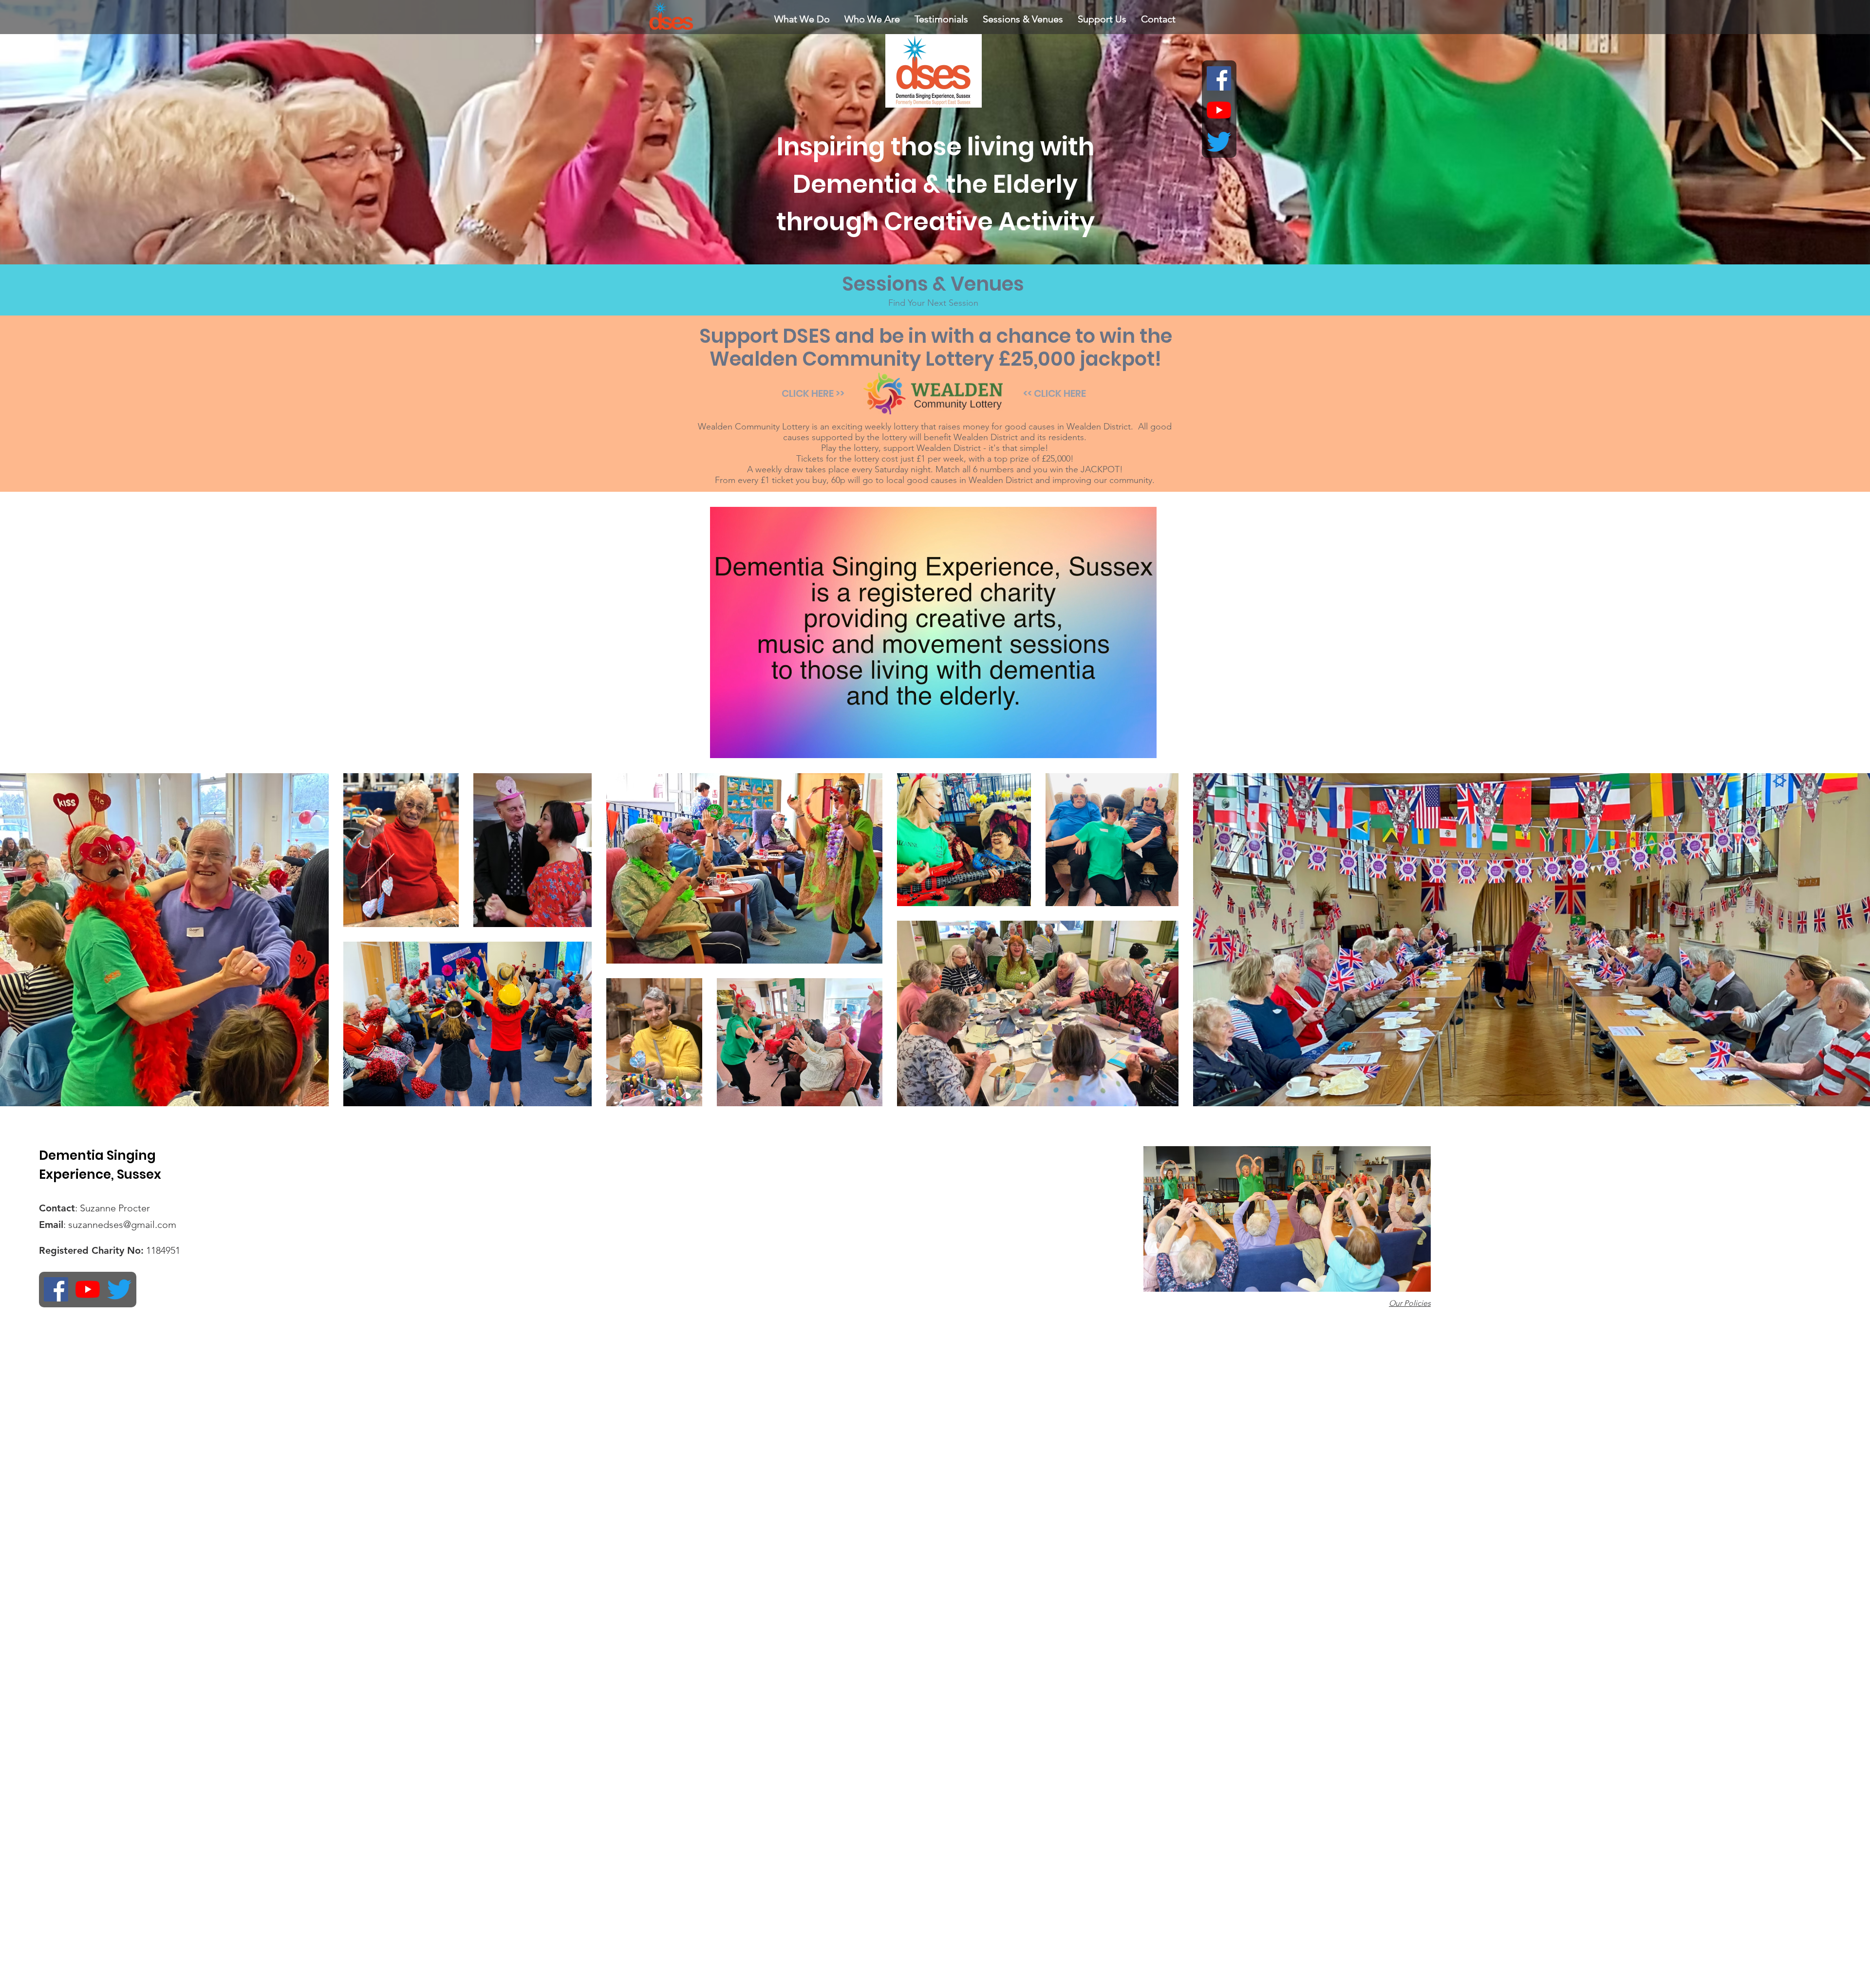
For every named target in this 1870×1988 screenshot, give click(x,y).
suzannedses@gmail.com (122, 1225)
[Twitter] (1219, 142)
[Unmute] (739, 745)
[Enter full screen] (1143, 745)
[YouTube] (1219, 110)
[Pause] (723, 745)
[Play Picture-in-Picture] (1127, 745)
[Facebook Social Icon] (1219, 78)
